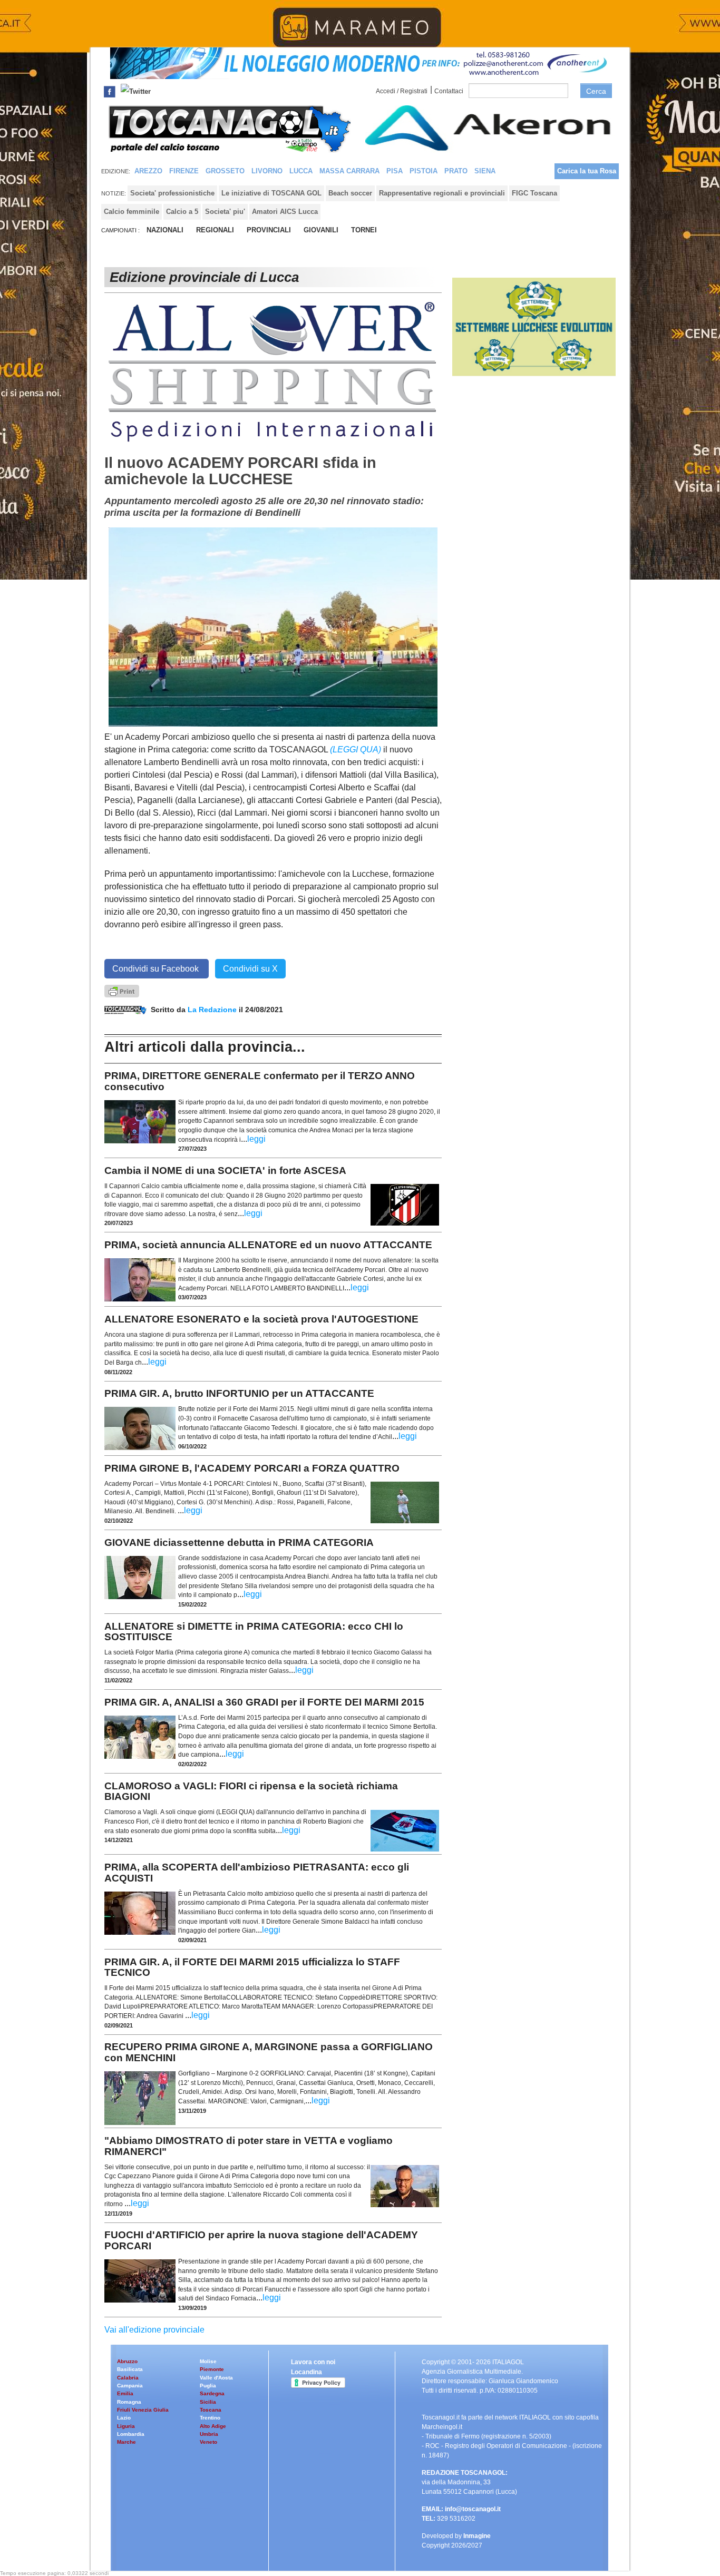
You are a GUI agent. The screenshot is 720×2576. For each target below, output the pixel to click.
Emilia (125, 2393)
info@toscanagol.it (473, 2509)
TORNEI (364, 230)
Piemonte (212, 2369)
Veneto (208, 2442)
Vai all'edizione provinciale (154, 2330)
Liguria (126, 2426)
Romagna (129, 2402)
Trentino (210, 2418)
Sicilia (208, 2402)
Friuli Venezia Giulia (143, 2410)
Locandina (307, 2372)
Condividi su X (250, 969)
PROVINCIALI (269, 230)
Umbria (209, 2434)
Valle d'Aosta (216, 2378)
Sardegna (212, 2393)
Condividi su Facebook (157, 969)
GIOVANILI (321, 230)
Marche (127, 2442)
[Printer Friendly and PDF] (122, 990)
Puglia (208, 2386)
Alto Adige (213, 2426)
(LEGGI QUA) (356, 750)
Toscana (211, 2410)
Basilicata (130, 2369)
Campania (130, 2386)
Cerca (596, 91)
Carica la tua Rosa (587, 171)
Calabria (128, 2378)
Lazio (124, 2418)
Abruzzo (127, 2361)
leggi (256, 1139)
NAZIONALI (165, 230)
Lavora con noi (313, 2362)
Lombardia (131, 2434)
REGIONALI (215, 230)
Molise (208, 2361)
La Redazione (213, 1010)
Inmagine (477, 2536)
